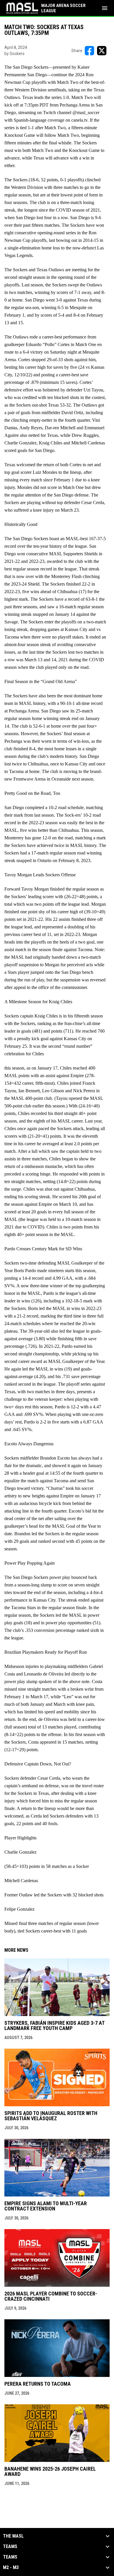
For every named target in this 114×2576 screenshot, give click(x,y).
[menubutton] (105, 8)
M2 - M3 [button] (11, 2568)
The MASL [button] (13, 2536)
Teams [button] (10, 2547)
